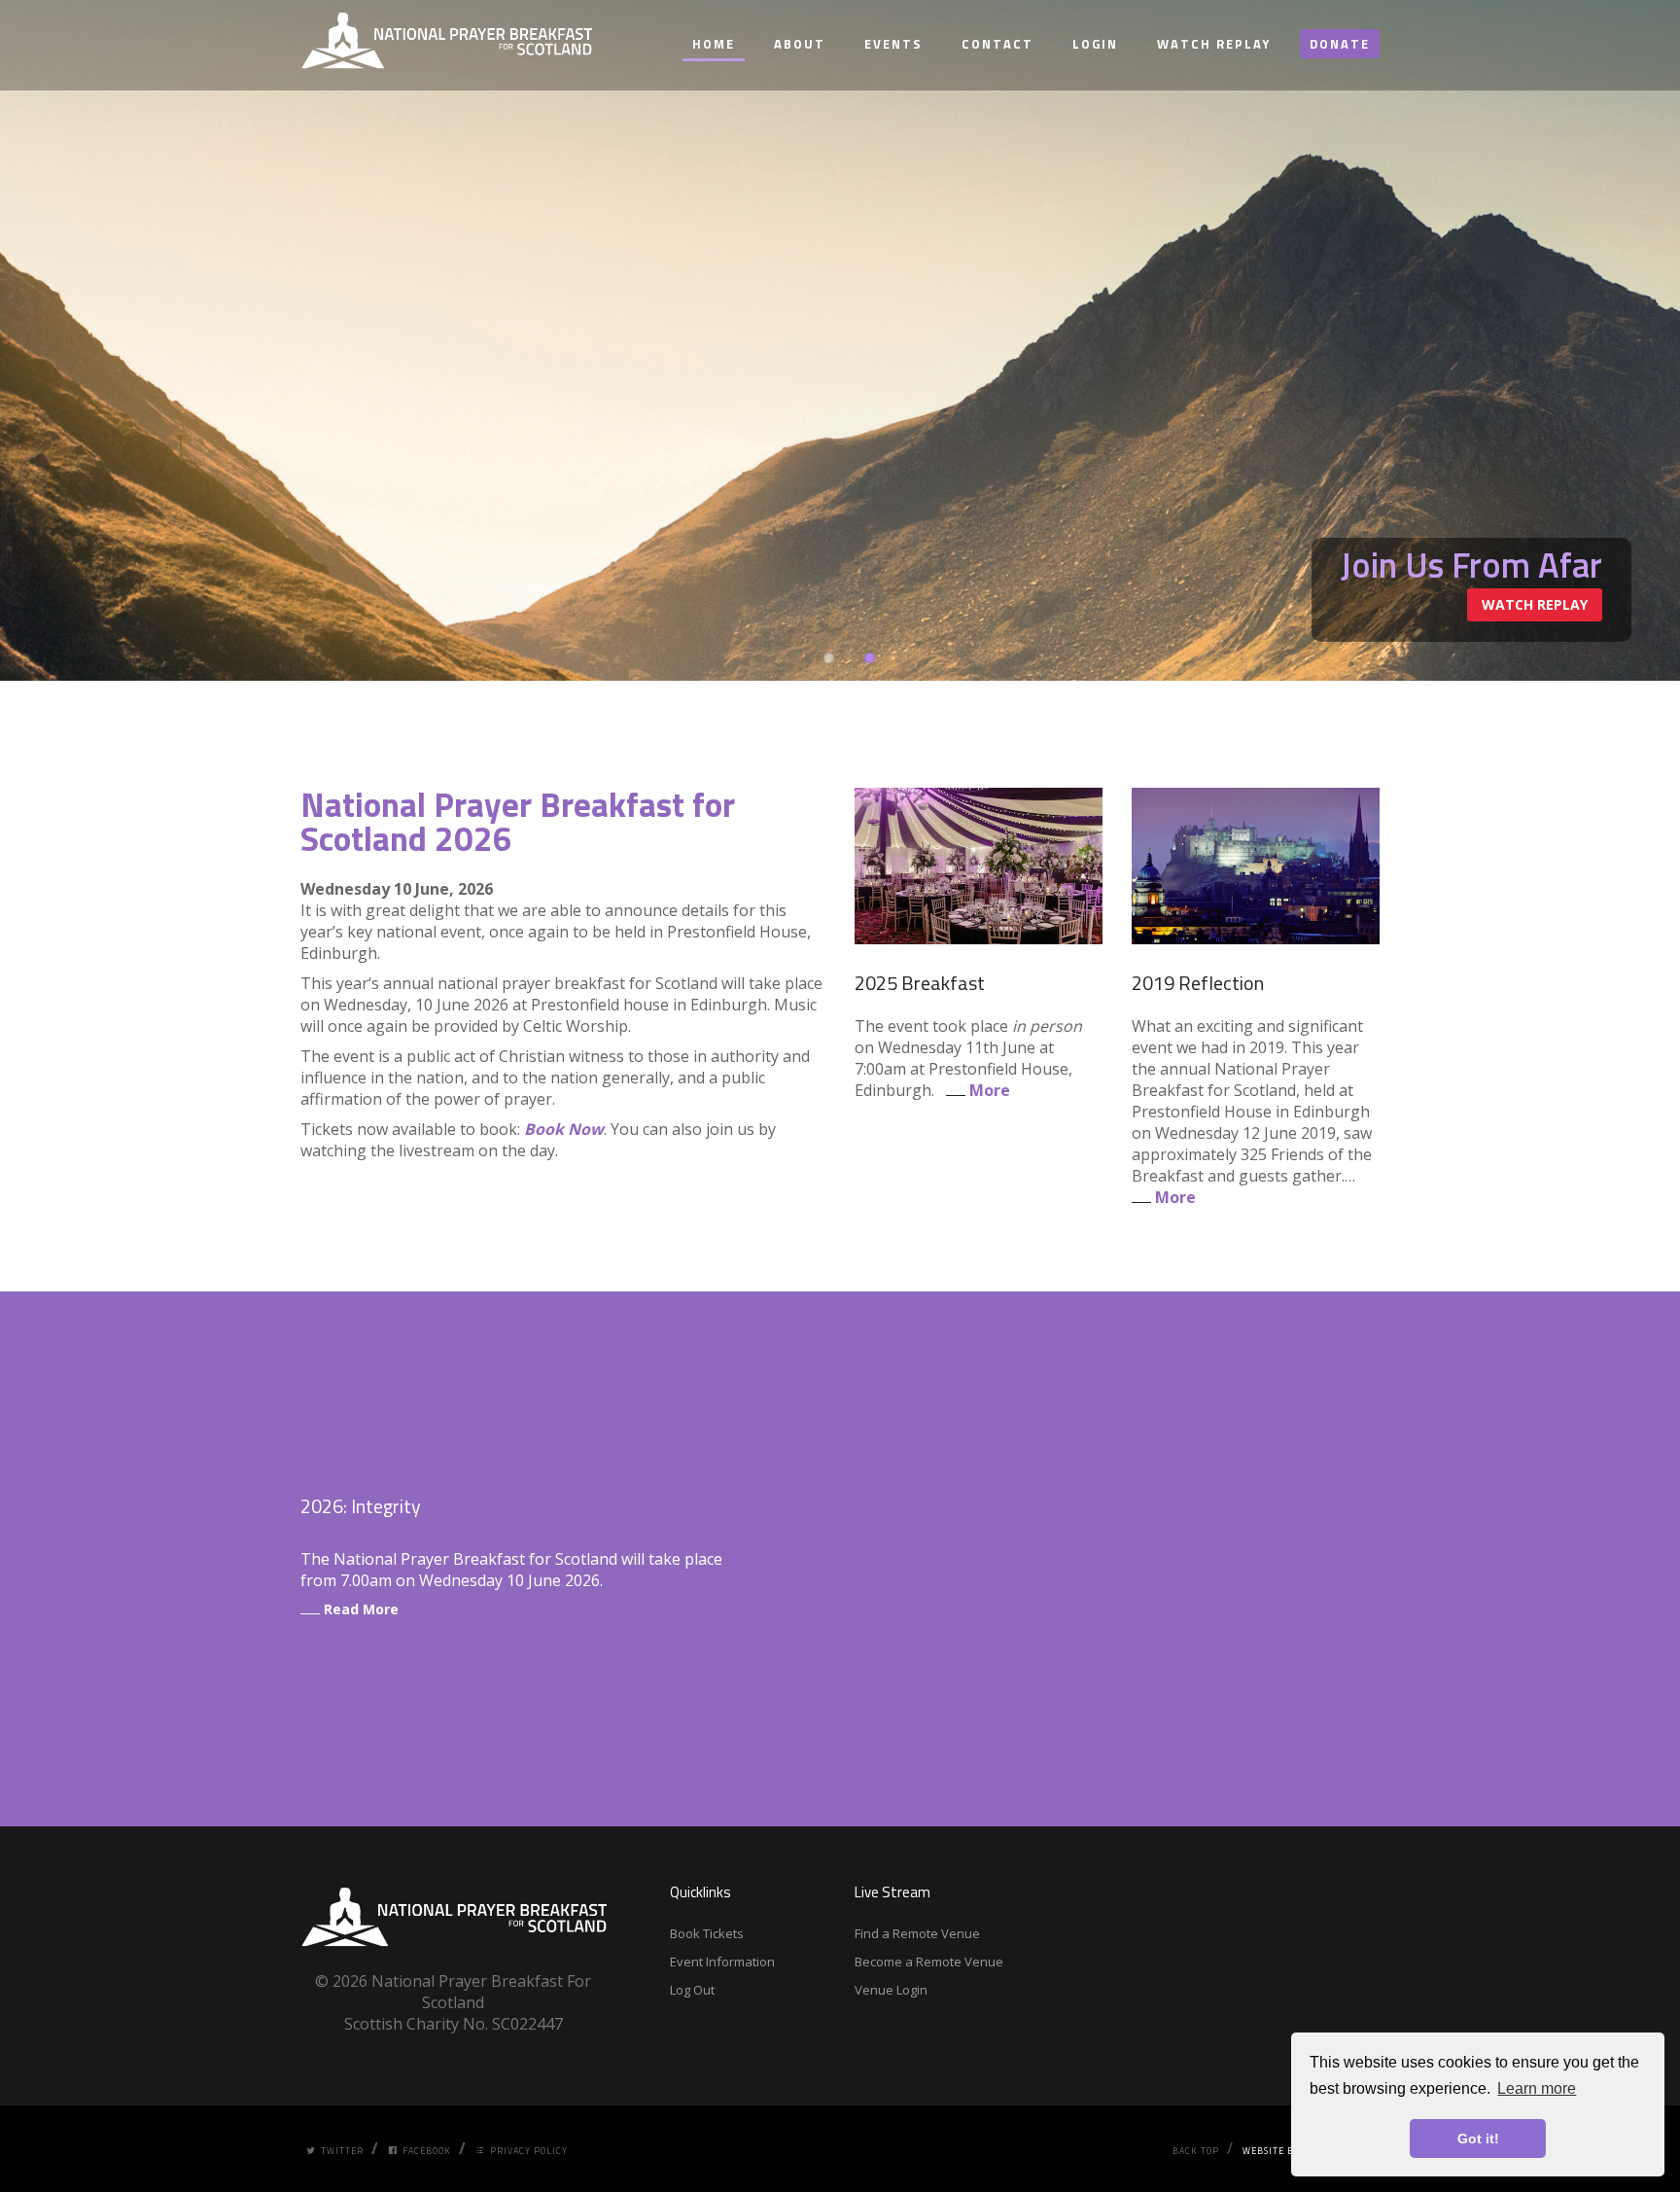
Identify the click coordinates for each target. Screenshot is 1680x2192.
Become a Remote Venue (929, 1962)
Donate (1340, 44)
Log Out (692, 1990)
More (988, 1090)
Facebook (427, 2151)
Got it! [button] (1478, 2139)
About (800, 44)
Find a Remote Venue (917, 1933)
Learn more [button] (1537, 2088)
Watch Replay (1214, 44)
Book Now (564, 1129)
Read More (359, 1609)
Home (714, 44)
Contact (997, 44)
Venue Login (891, 1990)
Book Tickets (707, 1933)
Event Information (722, 1962)
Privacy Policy (529, 2151)
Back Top (1196, 2151)
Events (893, 44)
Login (1095, 44)
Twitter (342, 2151)
